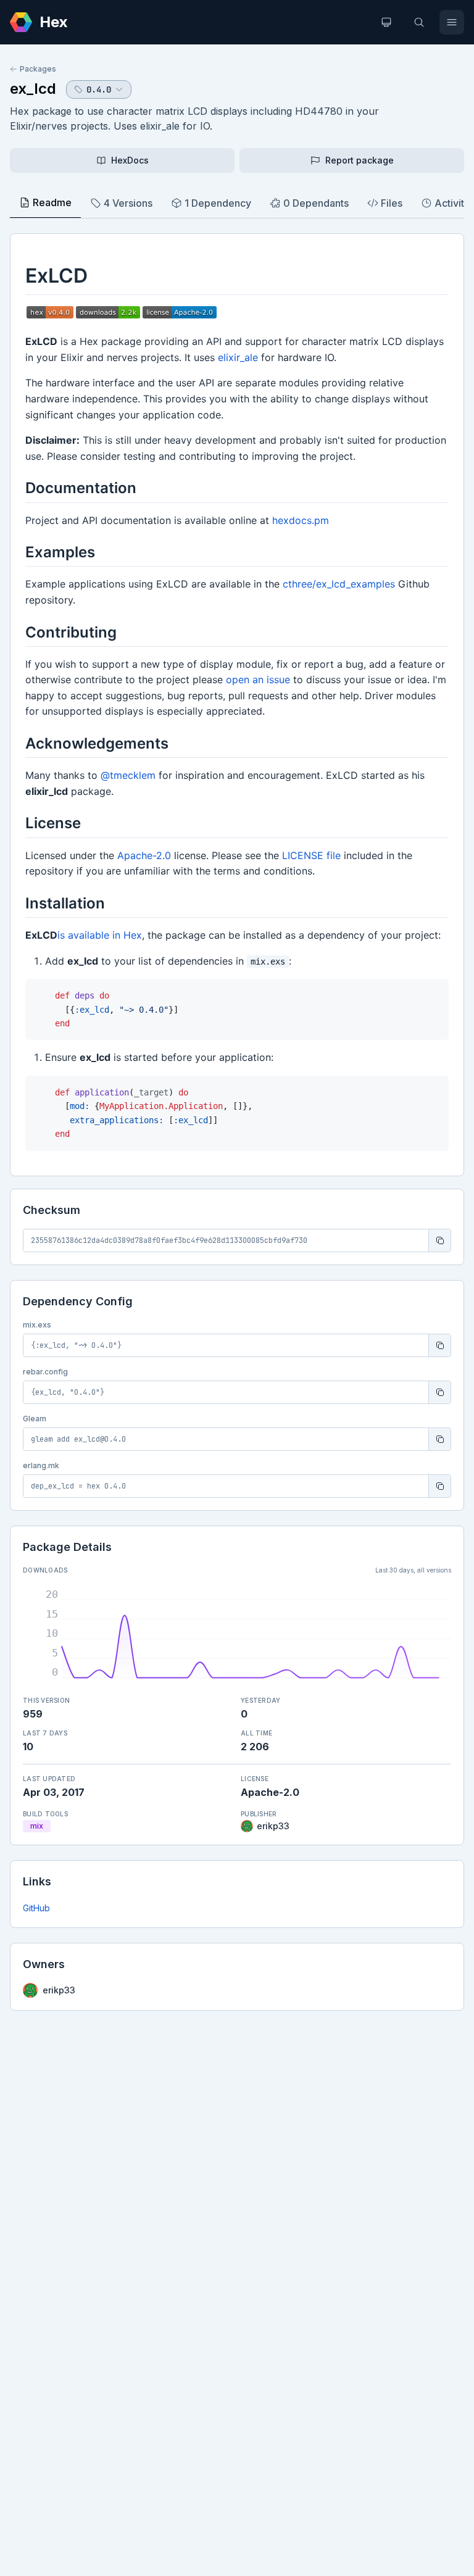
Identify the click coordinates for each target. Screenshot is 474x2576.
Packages (38, 69)
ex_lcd (33, 89)
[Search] (419, 22)
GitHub (36, 1908)
